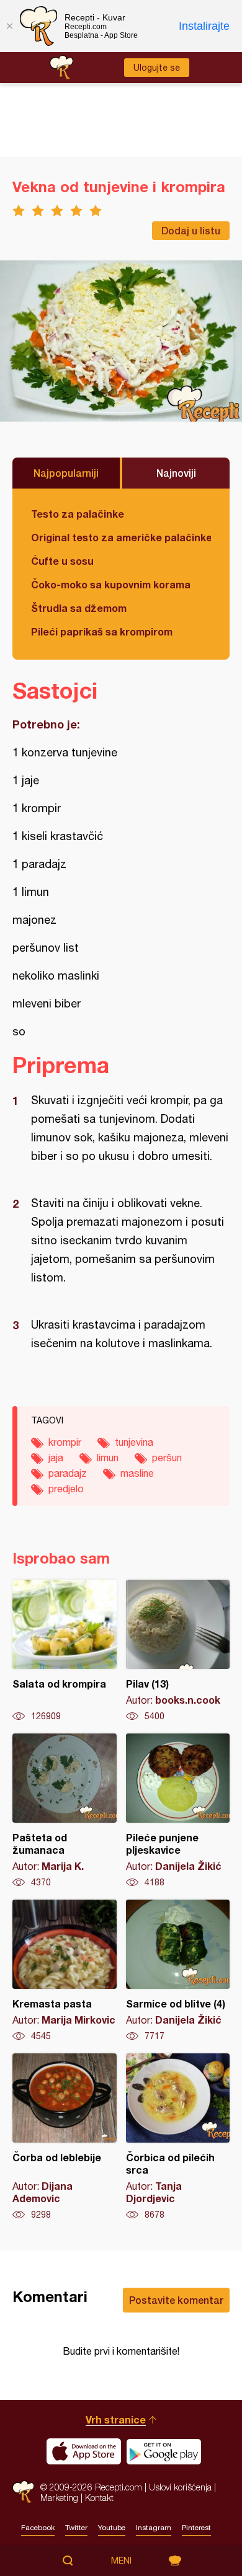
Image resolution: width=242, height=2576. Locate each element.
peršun (167, 1458)
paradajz (68, 1473)
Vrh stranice (116, 2419)
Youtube (112, 2528)
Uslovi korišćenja (180, 2487)
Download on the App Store (84, 2451)
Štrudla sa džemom (79, 608)
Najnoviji (176, 473)
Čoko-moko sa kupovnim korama (111, 584)
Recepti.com (23, 2492)
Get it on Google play (164, 2451)
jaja (56, 1458)
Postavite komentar (176, 2300)
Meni (121, 2561)
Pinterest (196, 2528)
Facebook (38, 2528)
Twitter (76, 2528)
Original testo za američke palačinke (121, 537)
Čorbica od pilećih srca (178, 2137)
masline (137, 1473)
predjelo (66, 1489)
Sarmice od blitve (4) (178, 1971)
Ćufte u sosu (62, 561)
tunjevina (134, 1442)
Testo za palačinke (78, 514)
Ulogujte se (157, 68)
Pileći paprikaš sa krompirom (102, 631)
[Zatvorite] (9, 26)
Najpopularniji (66, 473)
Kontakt (99, 2498)
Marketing (59, 2498)
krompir (65, 1442)
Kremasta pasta (65, 1971)
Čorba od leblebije (65, 2137)
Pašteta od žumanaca (65, 1811)
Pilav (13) (178, 1651)
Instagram (154, 2528)
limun (108, 1458)
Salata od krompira (65, 1651)
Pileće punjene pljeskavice (178, 1811)
